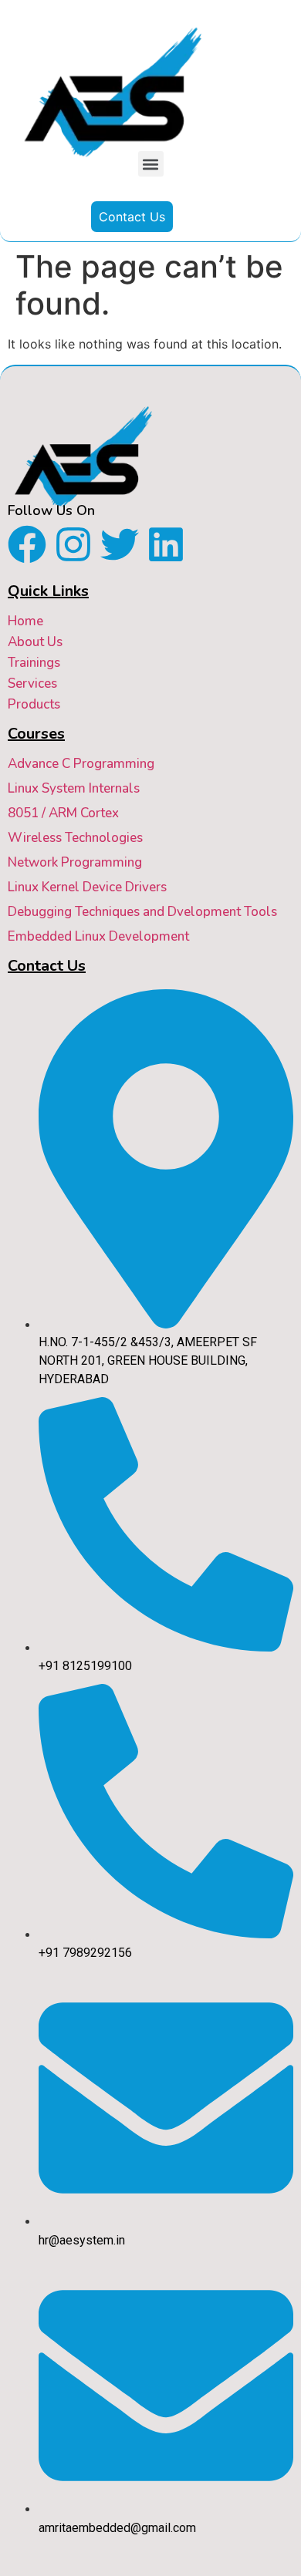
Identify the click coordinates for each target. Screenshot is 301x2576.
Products (34, 704)
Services (32, 684)
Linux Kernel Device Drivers (87, 887)
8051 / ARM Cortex (63, 813)
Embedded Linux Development (98, 936)
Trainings (34, 663)
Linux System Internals (74, 788)
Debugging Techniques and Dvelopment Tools (142, 912)
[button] (151, 164)
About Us (35, 642)
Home (25, 621)
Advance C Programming (81, 764)
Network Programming (75, 862)
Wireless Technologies (75, 838)
